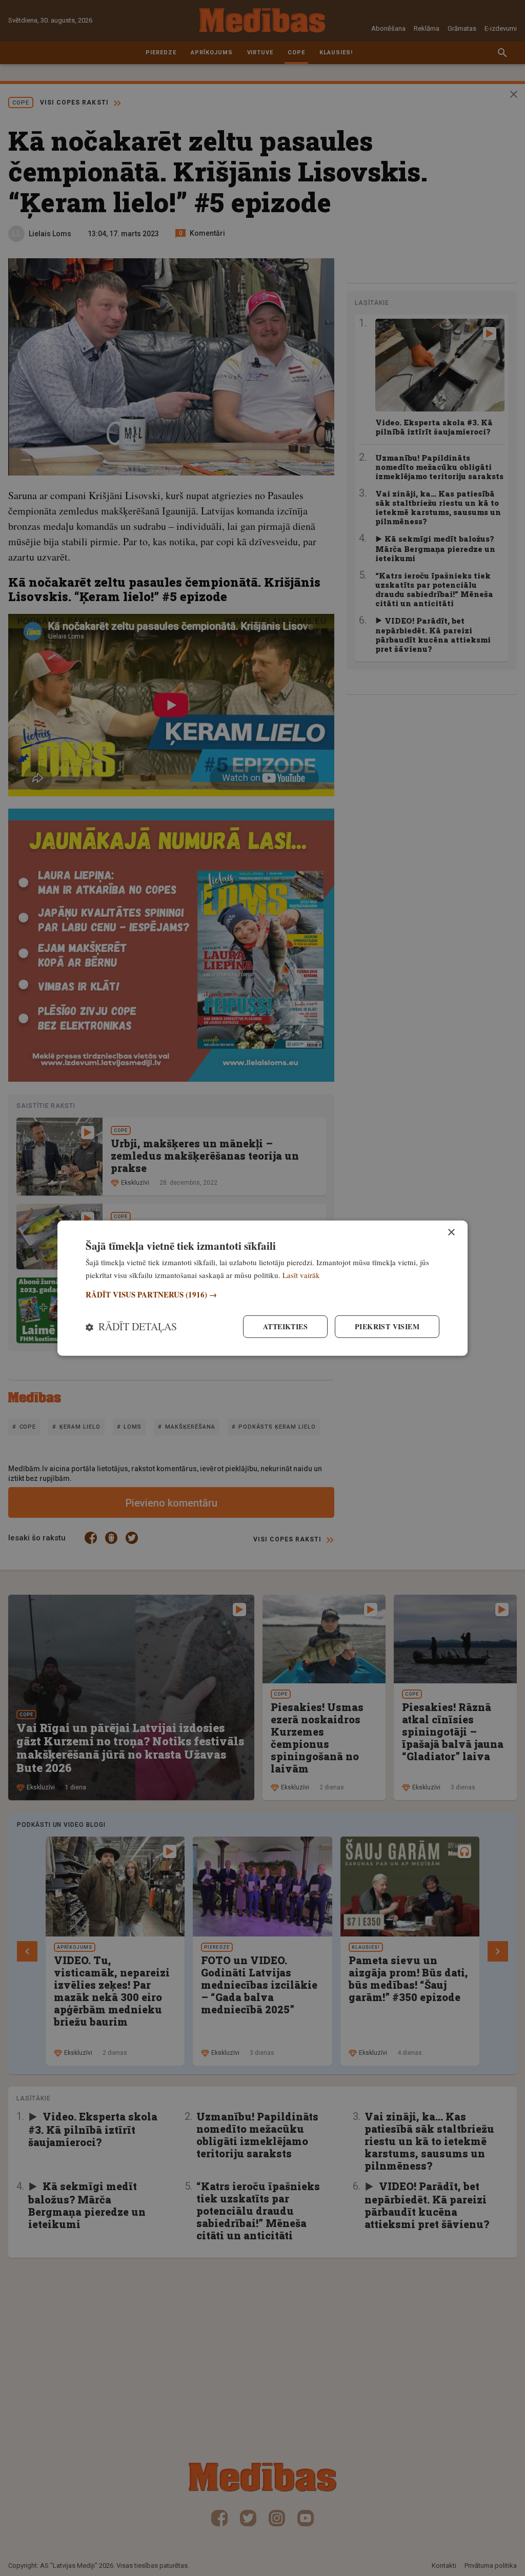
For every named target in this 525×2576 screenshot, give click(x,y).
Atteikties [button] (285, 1326)
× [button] (451, 1232)
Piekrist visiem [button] (387, 1326)
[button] (262, 1295)
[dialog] (262, 1288)
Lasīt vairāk (301, 1274)
